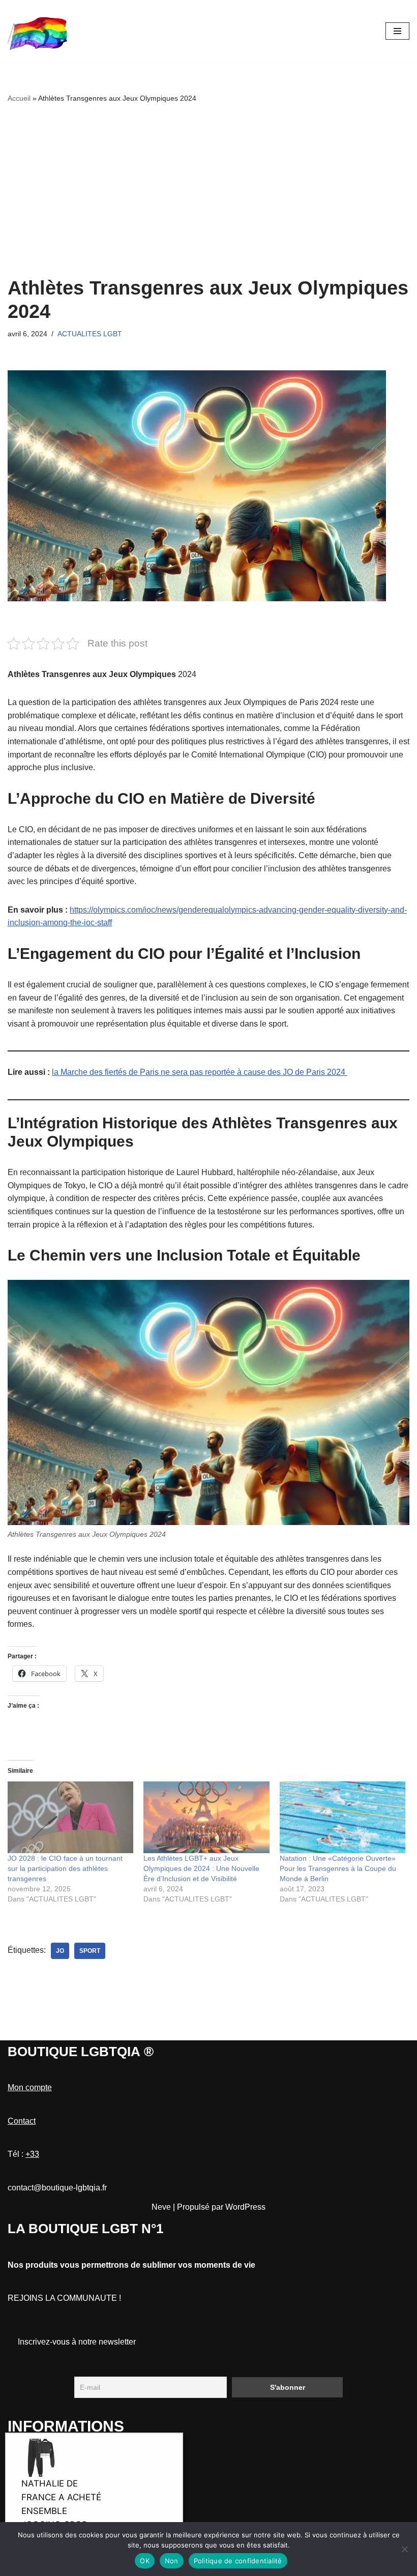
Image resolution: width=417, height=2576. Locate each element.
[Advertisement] (208, 190)
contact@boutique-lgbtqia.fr (57, 2188)
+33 (32, 2154)
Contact (22, 2121)
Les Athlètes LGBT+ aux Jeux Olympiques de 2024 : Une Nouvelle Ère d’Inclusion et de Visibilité (201, 1868)
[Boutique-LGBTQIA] (38, 31)
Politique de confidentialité (238, 2561)
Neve (161, 2207)
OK (145, 2561)
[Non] (404, 2549)
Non (172, 2561)
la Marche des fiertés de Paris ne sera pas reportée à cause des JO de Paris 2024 (200, 1072)
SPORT (90, 1951)
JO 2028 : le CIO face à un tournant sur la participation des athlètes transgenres (65, 1868)
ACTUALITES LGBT (90, 334)
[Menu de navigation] (397, 31)
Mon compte (30, 2087)
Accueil (19, 98)
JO (60, 1951)
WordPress (245, 2207)
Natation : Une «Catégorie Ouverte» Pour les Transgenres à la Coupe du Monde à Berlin (338, 1868)
